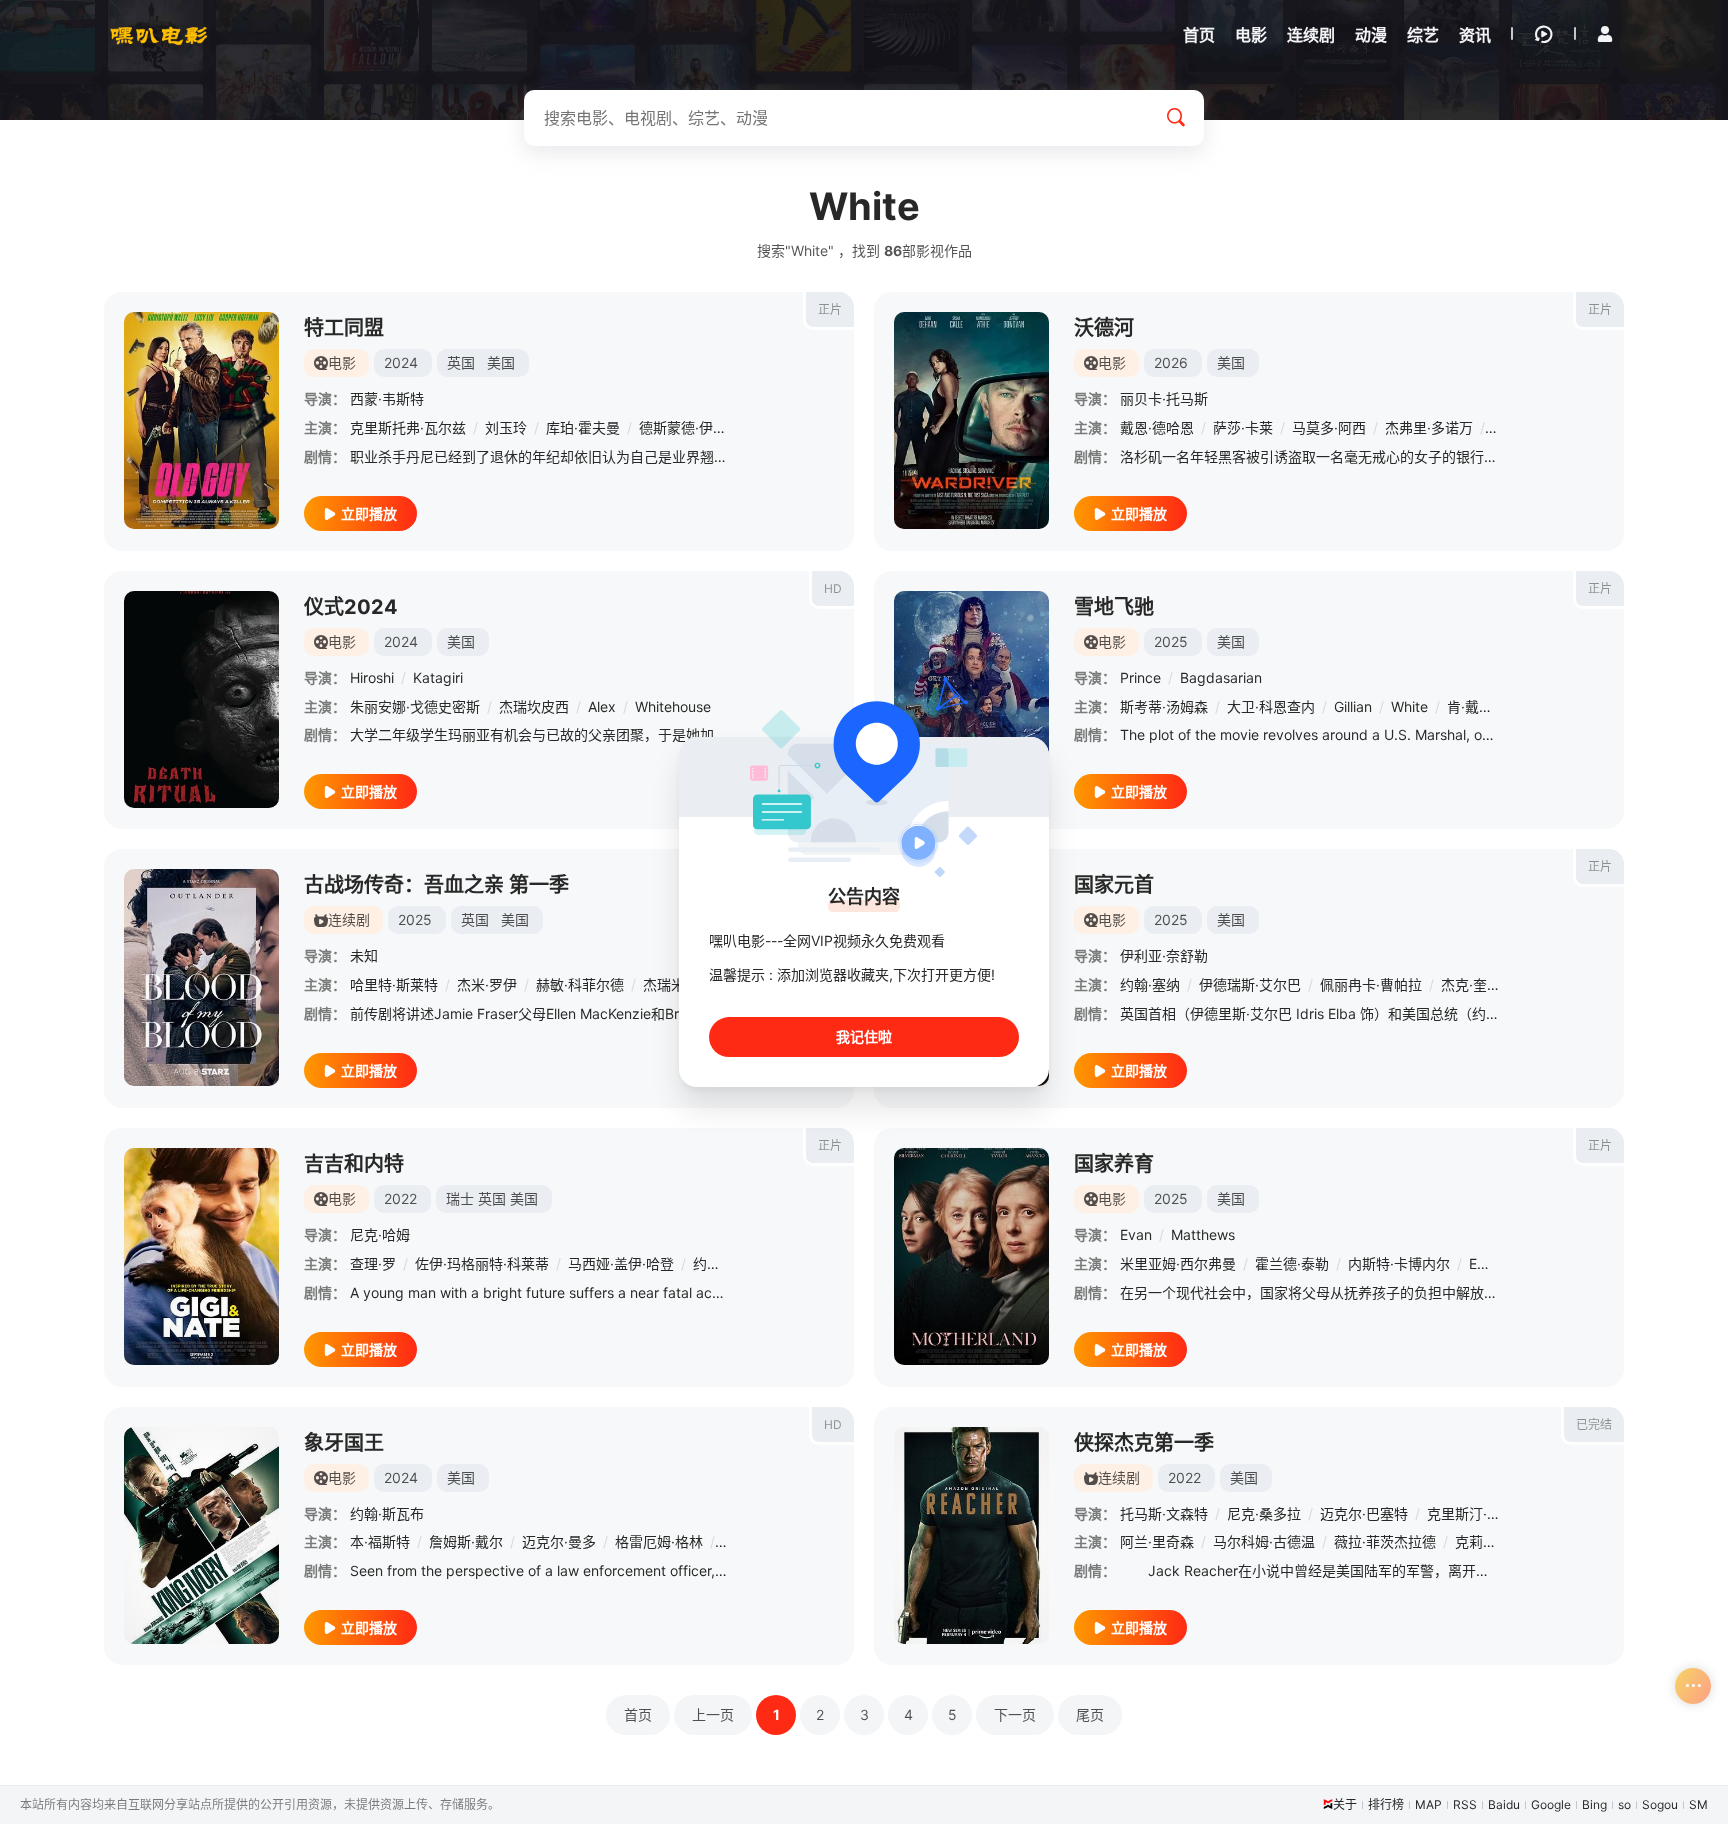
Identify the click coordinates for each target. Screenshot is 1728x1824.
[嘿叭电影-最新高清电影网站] (159, 35)
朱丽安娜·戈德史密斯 (415, 706)
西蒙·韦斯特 (387, 398)
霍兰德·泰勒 (1292, 1263)
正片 (830, 309)
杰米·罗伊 (487, 984)
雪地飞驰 (1114, 607)
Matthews (1203, 1234)
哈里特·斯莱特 (394, 984)
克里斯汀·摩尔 (1471, 1513)
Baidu (1504, 1804)
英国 (461, 362)
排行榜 (1386, 1804)
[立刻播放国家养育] (971, 1256)
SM (1698, 1804)
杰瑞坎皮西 (534, 706)
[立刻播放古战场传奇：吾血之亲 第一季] (201, 977)
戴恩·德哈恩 (1157, 427)
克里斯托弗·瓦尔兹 (408, 427)
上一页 (713, 1714)
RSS (1465, 1804)
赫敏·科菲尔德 (580, 984)
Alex (602, 706)
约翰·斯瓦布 (387, 1513)
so (1624, 1804)
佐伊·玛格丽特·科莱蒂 (482, 1263)
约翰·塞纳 (1150, 984)
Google (1551, 1804)
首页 (638, 1714)
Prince (1140, 677)
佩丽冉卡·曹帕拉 (1371, 984)
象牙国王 (344, 1443)
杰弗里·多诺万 (1429, 427)
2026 (1171, 362)
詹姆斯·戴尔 (466, 1541)
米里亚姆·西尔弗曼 (1178, 1263)
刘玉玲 (506, 427)
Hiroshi (372, 677)
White (1409, 706)
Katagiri (438, 677)
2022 (400, 1198)
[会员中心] (1605, 34)
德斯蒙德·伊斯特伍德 (704, 427)
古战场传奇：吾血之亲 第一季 (436, 885)
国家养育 (1114, 1164)
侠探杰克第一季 (1144, 1443)
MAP (1428, 1804)
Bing (1594, 1804)
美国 (501, 362)
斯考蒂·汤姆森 (1164, 706)
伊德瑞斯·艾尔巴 (1250, 984)
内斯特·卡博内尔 (1399, 1263)
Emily (1486, 1263)
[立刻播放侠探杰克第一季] (971, 1535)
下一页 (1015, 1714)
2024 (401, 362)
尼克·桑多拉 (1264, 1513)
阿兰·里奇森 (1157, 1541)
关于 (1345, 1804)
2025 (1171, 641)
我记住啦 (864, 1036)
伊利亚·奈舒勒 (1164, 955)
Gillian (1353, 706)
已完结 (1594, 1424)
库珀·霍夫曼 (583, 427)
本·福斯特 (380, 1541)
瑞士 (460, 1198)
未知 (364, 955)
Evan (1136, 1234)
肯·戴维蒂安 (1484, 706)
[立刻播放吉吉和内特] (201, 1256)
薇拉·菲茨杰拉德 (1385, 1541)
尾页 (1090, 1714)
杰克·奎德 (1471, 984)
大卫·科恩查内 (1271, 706)
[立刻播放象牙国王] (201, 1535)
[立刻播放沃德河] (971, 420)
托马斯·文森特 (1164, 1513)
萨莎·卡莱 (1243, 427)
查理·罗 (373, 1263)
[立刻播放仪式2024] (201, 699)
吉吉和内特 (354, 1164)
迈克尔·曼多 (559, 1541)
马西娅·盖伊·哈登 (621, 1263)
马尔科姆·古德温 (1264, 1541)
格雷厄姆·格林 (659, 1541)
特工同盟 (344, 328)
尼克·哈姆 (380, 1234)
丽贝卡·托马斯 (1164, 398)
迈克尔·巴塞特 (1364, 1513)
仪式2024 (351, 607)
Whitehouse (673, 706)
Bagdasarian (1221, 677)
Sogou (1660, 1804)
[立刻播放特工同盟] (201, 420)
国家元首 (1114, 885)
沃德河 (1104, 328)
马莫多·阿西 (1329, 427)
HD (833, 588)
